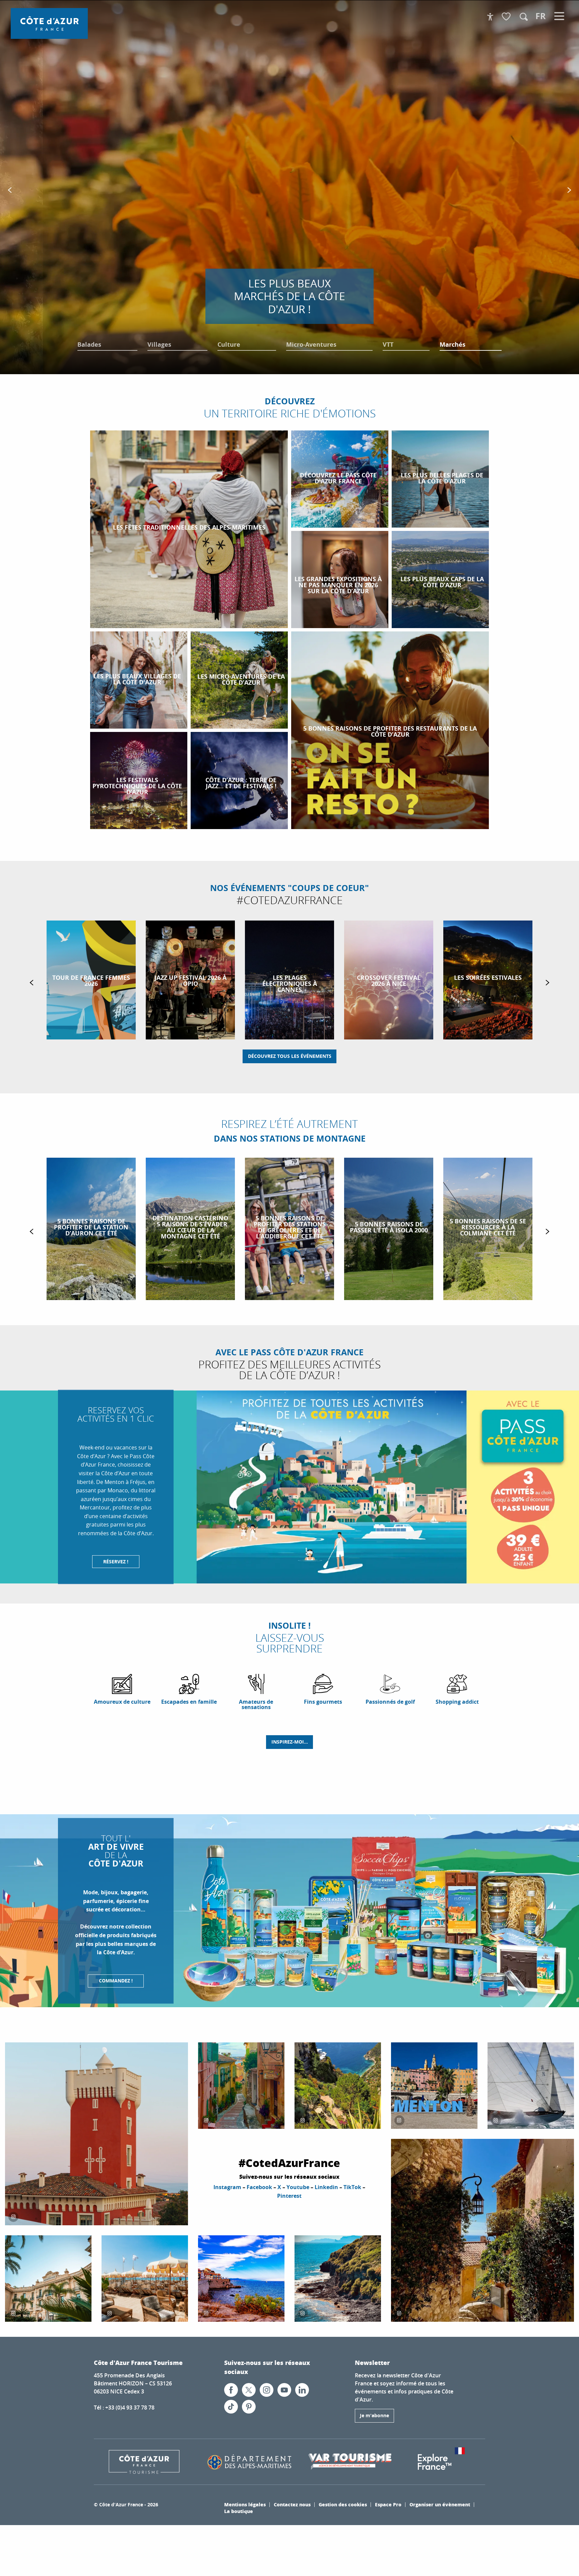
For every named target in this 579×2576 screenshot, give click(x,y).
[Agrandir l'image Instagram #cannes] (145, 2279)
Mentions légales (245, 2504)
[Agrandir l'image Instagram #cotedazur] (96, 2134)
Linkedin (326, 2187)
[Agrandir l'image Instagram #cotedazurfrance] (48, 2279)
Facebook (259, 2187)
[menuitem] (49, 23)
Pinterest (289, 2196)
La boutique (239, 2511)
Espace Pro (388, 2504)
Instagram (227, 2187)
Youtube (298, 2187)
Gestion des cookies (343, 2504)
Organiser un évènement (440, 2504)
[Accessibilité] (490, 17)
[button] (524, 17)
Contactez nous (292, 2504)
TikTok (352, 2187)
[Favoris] (507, 17)
